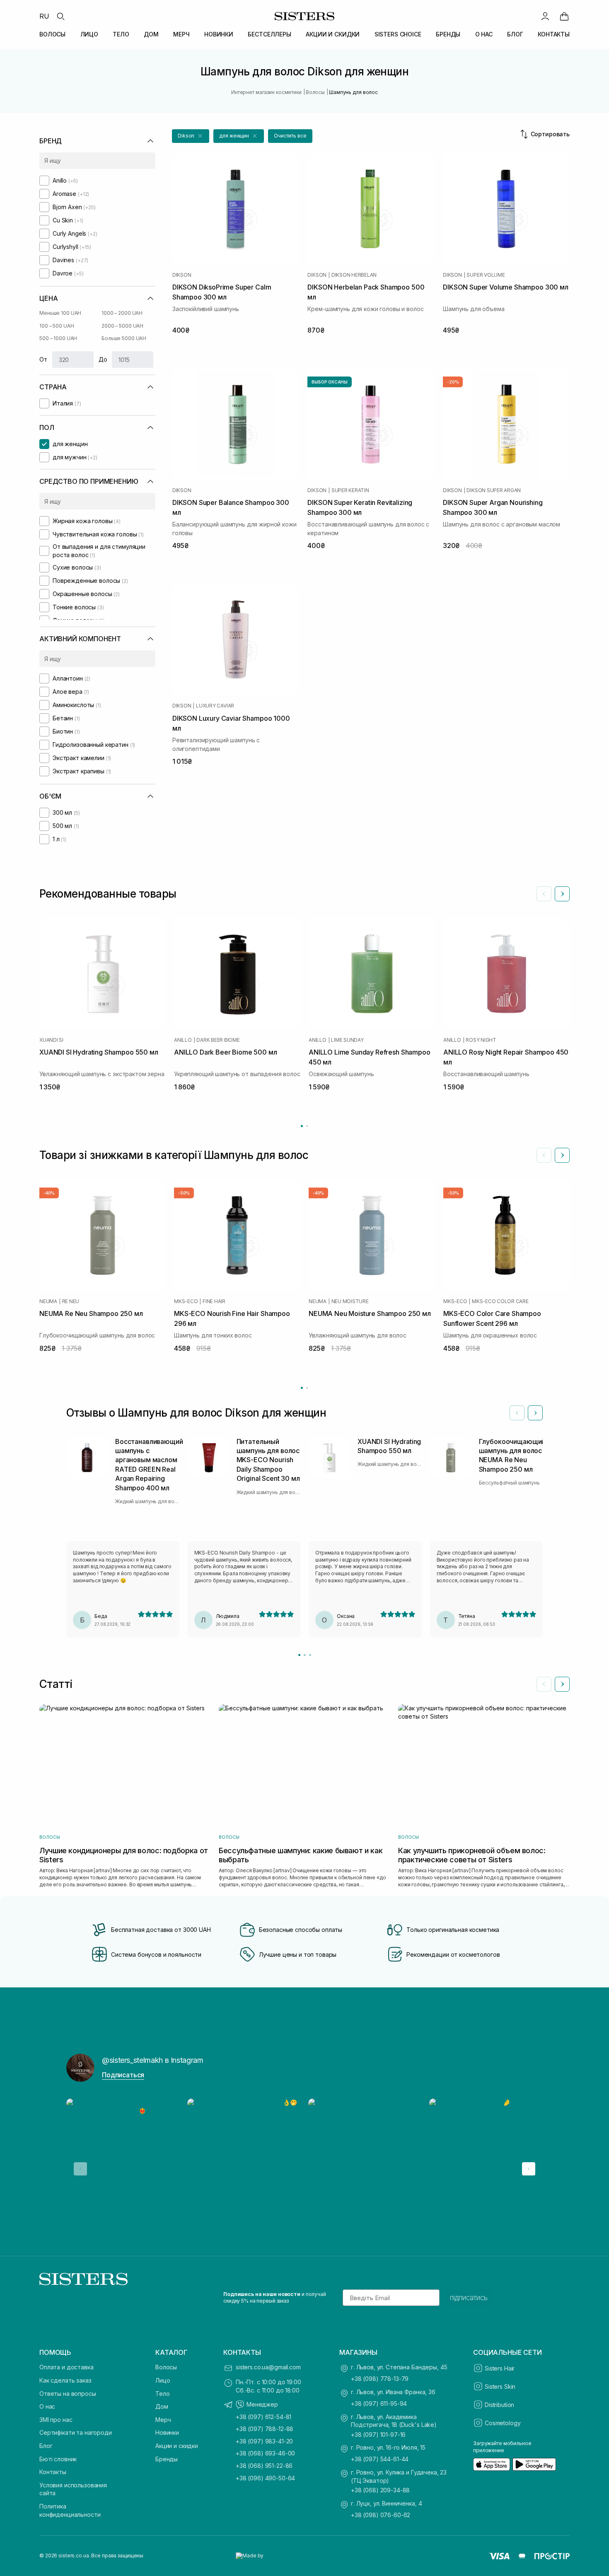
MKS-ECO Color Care (500, 1301)
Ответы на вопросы (68, 2394)
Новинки (167, 2432)
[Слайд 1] (299, 1655)
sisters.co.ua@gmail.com (268, 2367)
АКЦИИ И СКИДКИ (333, 34)
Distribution (499, 2405)
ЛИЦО (89, 34)
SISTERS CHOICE (398, 34)
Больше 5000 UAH (124, 338)
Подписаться (123, 2075)
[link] (564, 16)
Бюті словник (58, 2459)
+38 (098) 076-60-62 (381, 2515)
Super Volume (486, 275)
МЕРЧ (181, 34)
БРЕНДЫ (448, 34)
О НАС (484, 34)
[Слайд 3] (310, 1655)
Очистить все (290, 136)
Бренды (167, 2459)
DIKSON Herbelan (354, 275)
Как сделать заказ (65, 2380)
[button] (191, 136)
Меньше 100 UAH (60, 313)
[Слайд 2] (305, 1655)
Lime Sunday (347, 1040)
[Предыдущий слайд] (544, 894)
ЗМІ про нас (56, 2420)
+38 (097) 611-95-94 (379, 2403)
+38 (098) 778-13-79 (380, 2379)
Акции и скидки (177, 2446)
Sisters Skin (500, 2386)
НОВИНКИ (219, 34)
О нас (47, 2406)
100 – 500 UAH (57, 326)
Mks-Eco (186, 1301)
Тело (162, 2394)
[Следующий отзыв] (535, 1413)
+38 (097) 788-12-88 (265, 2429)
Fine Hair (214, 1301)
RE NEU (71, 1301)
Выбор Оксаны (330, 382)
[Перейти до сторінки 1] (302, 1126)
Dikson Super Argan (494, 490)
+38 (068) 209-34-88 (380, 2490)
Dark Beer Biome (218, 1040)
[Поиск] (60, 16)
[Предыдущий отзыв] (517, 1413)
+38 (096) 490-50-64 (265, 2478)
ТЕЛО (121, 34)
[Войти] (545, 16)
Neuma (48, 1301)
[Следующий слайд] (562, 894)
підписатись (469, 2298)
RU (44, 16)
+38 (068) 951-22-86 (264, 2466)
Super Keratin (350, 490)
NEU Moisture (350, 1301)
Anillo (183, 1040)
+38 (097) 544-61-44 (380, 2459)
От (43, 359)
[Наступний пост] (529, 2169)
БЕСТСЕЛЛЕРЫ (269, 34)
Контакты (53, 2472)
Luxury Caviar (215, 706)
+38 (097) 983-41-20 (264, 2441)
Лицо (163, 2380)
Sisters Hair (500, 2368)
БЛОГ (515, 34)
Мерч (163, 2420)
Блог (46, 2446)
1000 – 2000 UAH (122, 313)
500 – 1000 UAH (58, 338)
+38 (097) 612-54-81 (263, 2417)
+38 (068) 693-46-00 (265, 2453)
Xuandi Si (51, 1040)
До (103, 359)
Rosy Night (481, 1040)
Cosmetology (503, 2423)
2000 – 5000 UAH (122, 326)
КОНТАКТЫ (554, 34)
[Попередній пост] (80, 2169)
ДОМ (151, 34)
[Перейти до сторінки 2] (307, 1126)
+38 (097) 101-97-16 (378, 2435)
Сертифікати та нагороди (76, 2432)
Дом (162, 2406)
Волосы (166, 2367)
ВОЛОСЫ (52, 34)
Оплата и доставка (66, 2367)
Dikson (182, 275)
